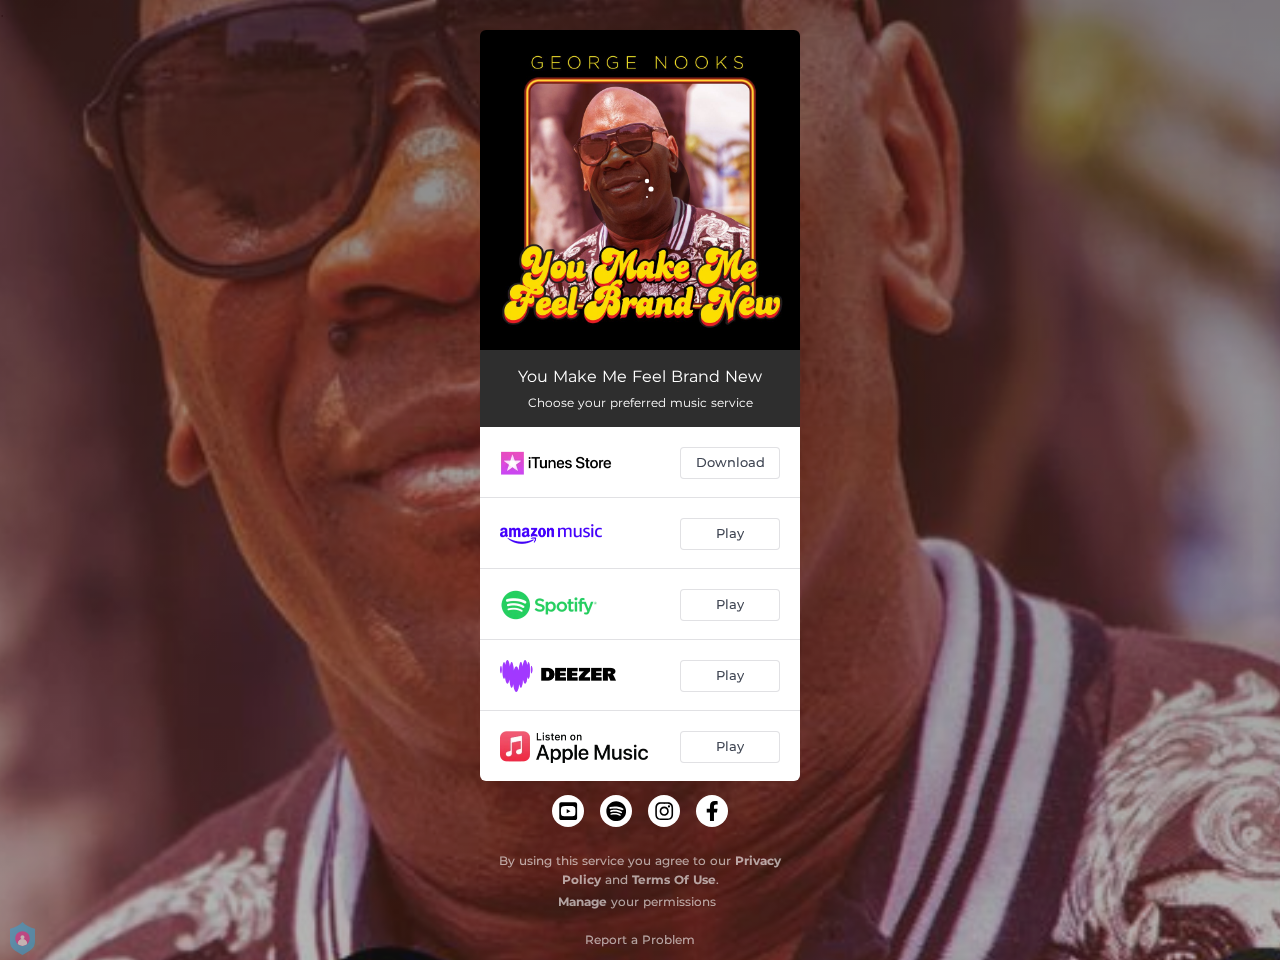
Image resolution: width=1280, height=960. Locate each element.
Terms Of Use (674, 879)
